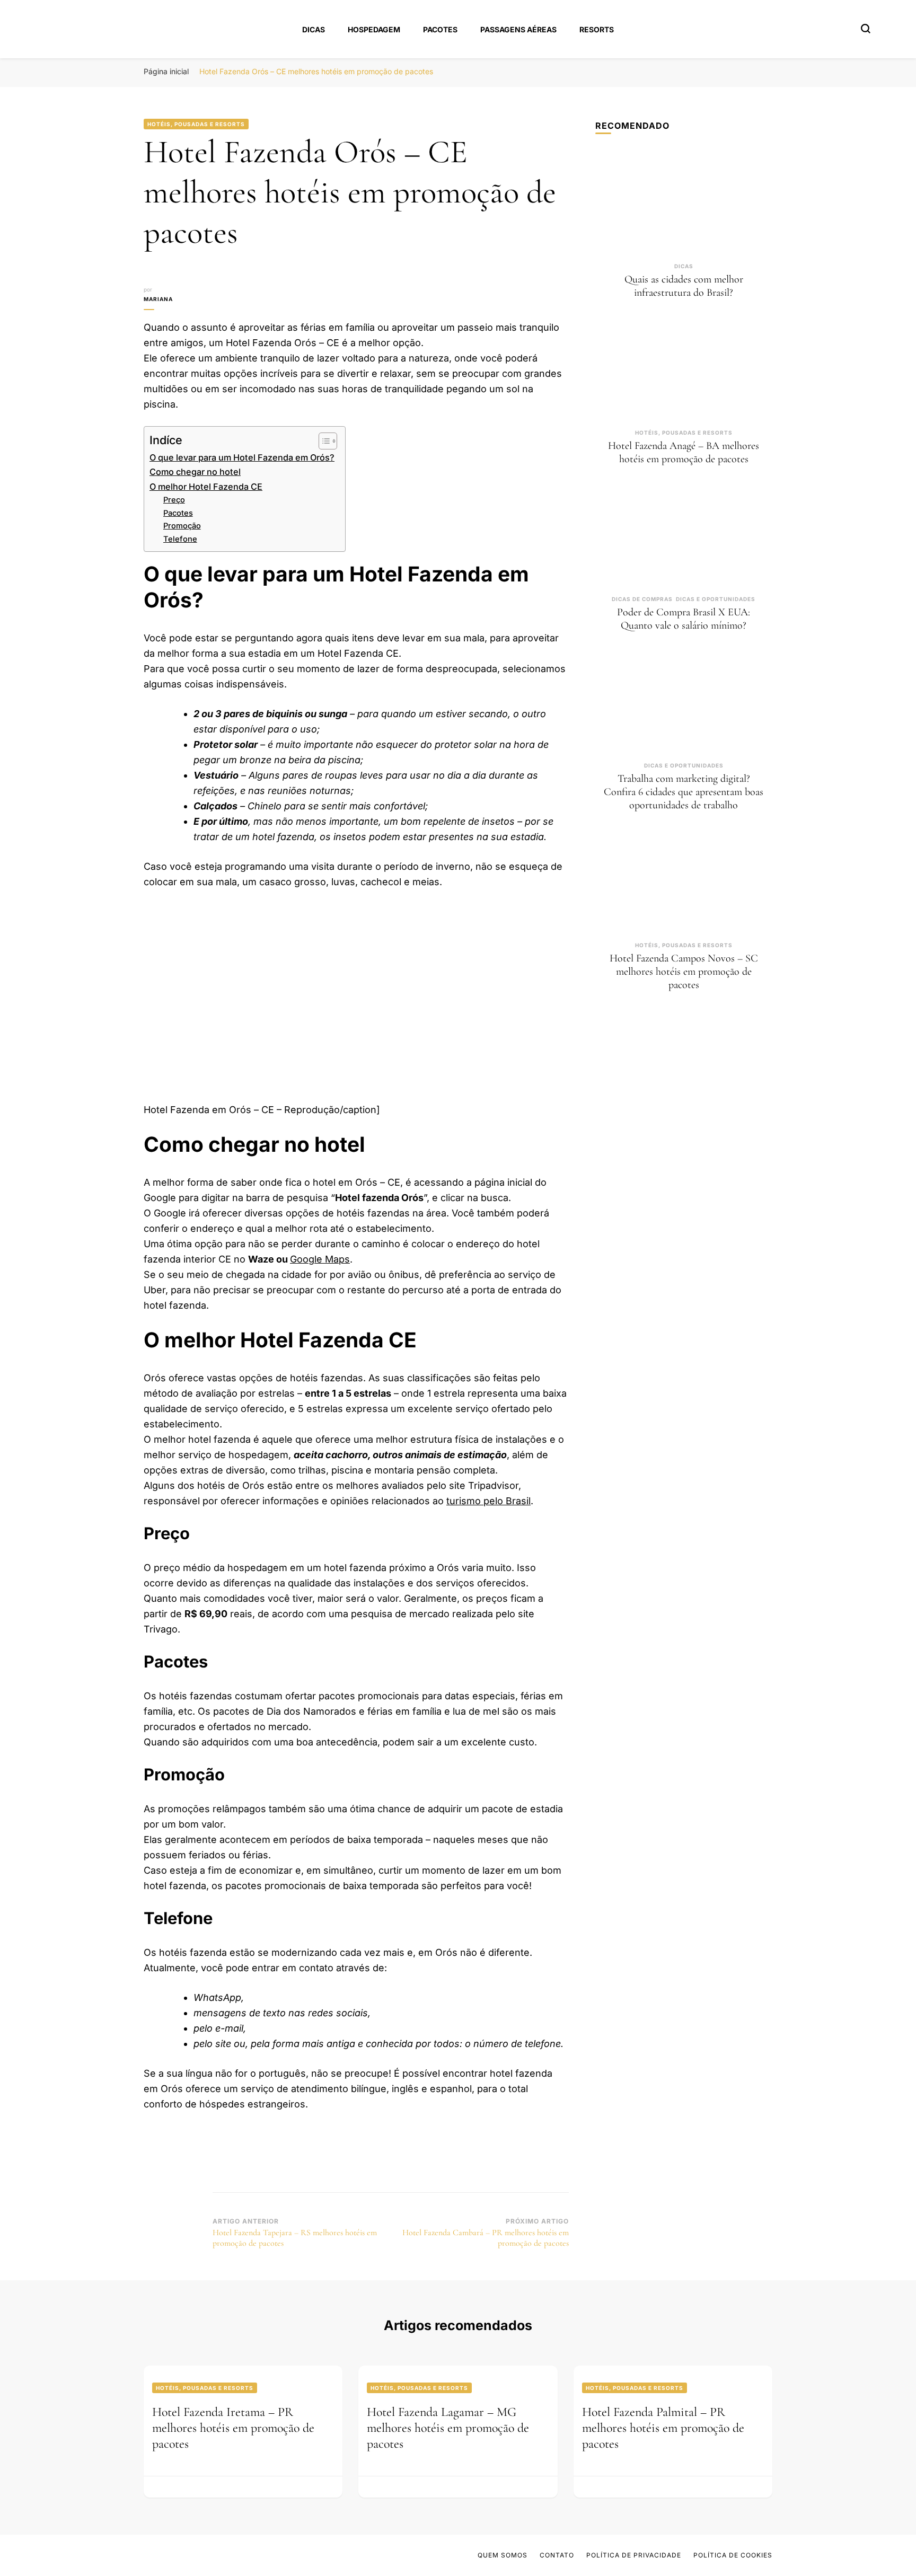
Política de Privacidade (634, 2555)
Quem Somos (503, 2555)
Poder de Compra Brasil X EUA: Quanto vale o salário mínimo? (684, 619)
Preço (174, 500)
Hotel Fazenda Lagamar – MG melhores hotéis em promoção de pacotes (448, 2428)
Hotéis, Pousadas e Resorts (196, 124)
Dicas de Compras (642, 599)
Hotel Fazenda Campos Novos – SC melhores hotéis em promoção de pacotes (684, 972)
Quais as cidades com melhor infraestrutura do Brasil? (684, 286)
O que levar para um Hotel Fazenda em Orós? (242, 457)
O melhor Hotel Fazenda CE (206, 487)
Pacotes (440, 29)
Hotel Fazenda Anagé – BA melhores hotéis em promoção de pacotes (684, 452)
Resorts (597, 29)
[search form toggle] (866, 29)
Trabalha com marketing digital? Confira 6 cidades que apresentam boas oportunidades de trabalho (684, 792)
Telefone (180, 539)
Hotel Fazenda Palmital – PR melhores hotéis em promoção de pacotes (663, 2428)
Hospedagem (374, 29)
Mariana (158, 299)
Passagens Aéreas (518, 29)
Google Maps (320, 1259)
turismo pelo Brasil (488, 1501)
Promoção (182, 526)
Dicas (314, 29)
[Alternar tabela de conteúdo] (323, 441)
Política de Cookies (733, 2555)
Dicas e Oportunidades (716, 599)
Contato (557, 2555)
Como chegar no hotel (195, 472)
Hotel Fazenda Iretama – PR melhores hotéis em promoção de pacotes (233, 2428)
